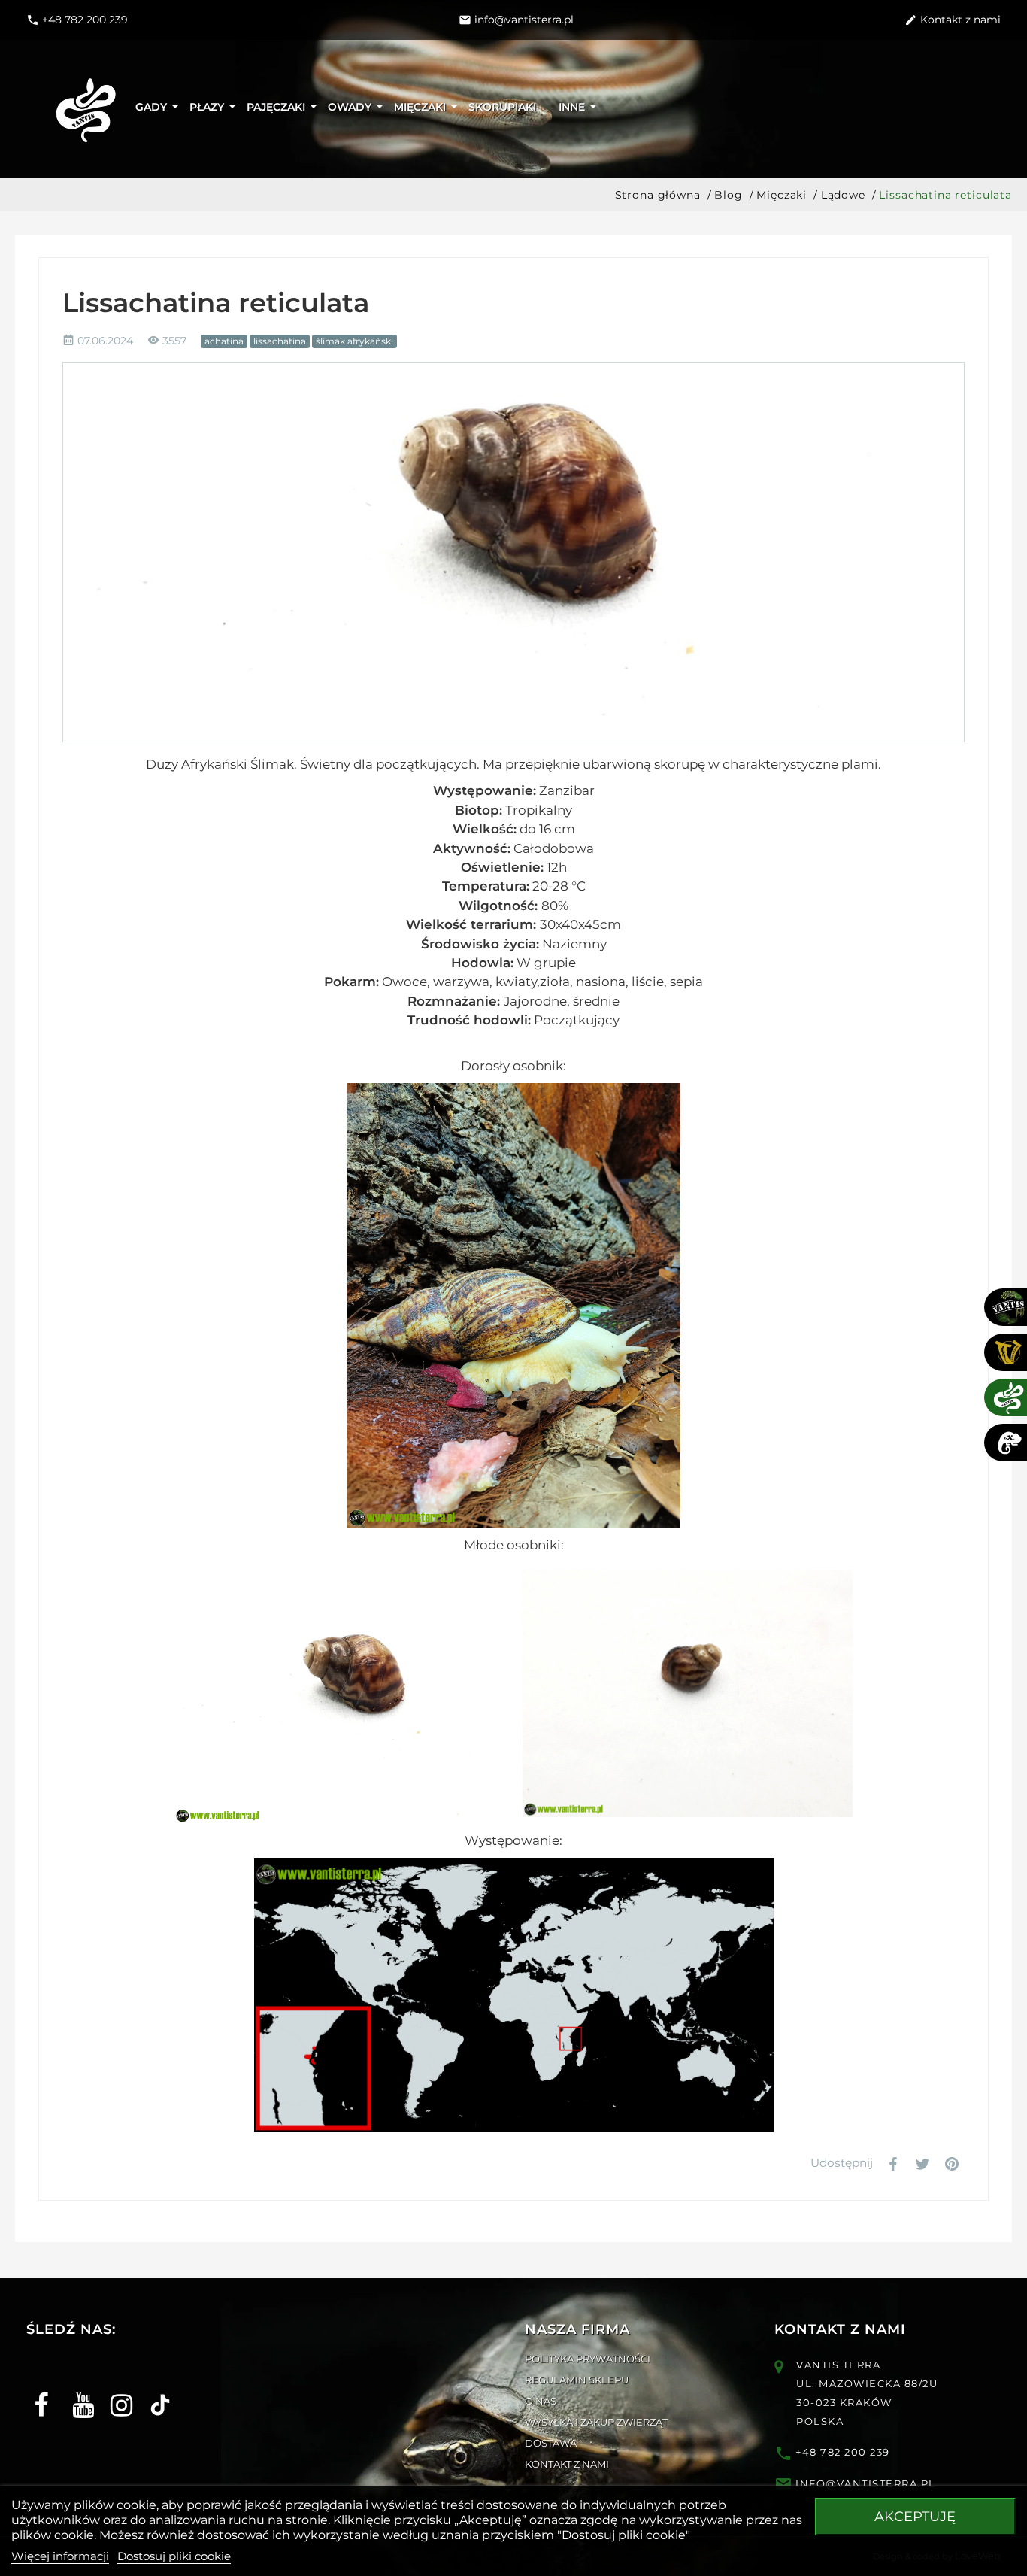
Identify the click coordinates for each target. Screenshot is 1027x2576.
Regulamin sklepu (577, 2380)
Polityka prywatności (588, 2359)
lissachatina (280, 341)
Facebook (39, 2392)
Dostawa (551, 2443)
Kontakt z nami (567, 2464)
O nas (541, 2401)
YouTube (78, 2392)
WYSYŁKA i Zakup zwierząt (596, 2422)
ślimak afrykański (354, 341)
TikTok (155, 2392)
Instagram (116, 2392)
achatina (224, 341)
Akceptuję (915, 2517)
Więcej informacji (60, 2556)
